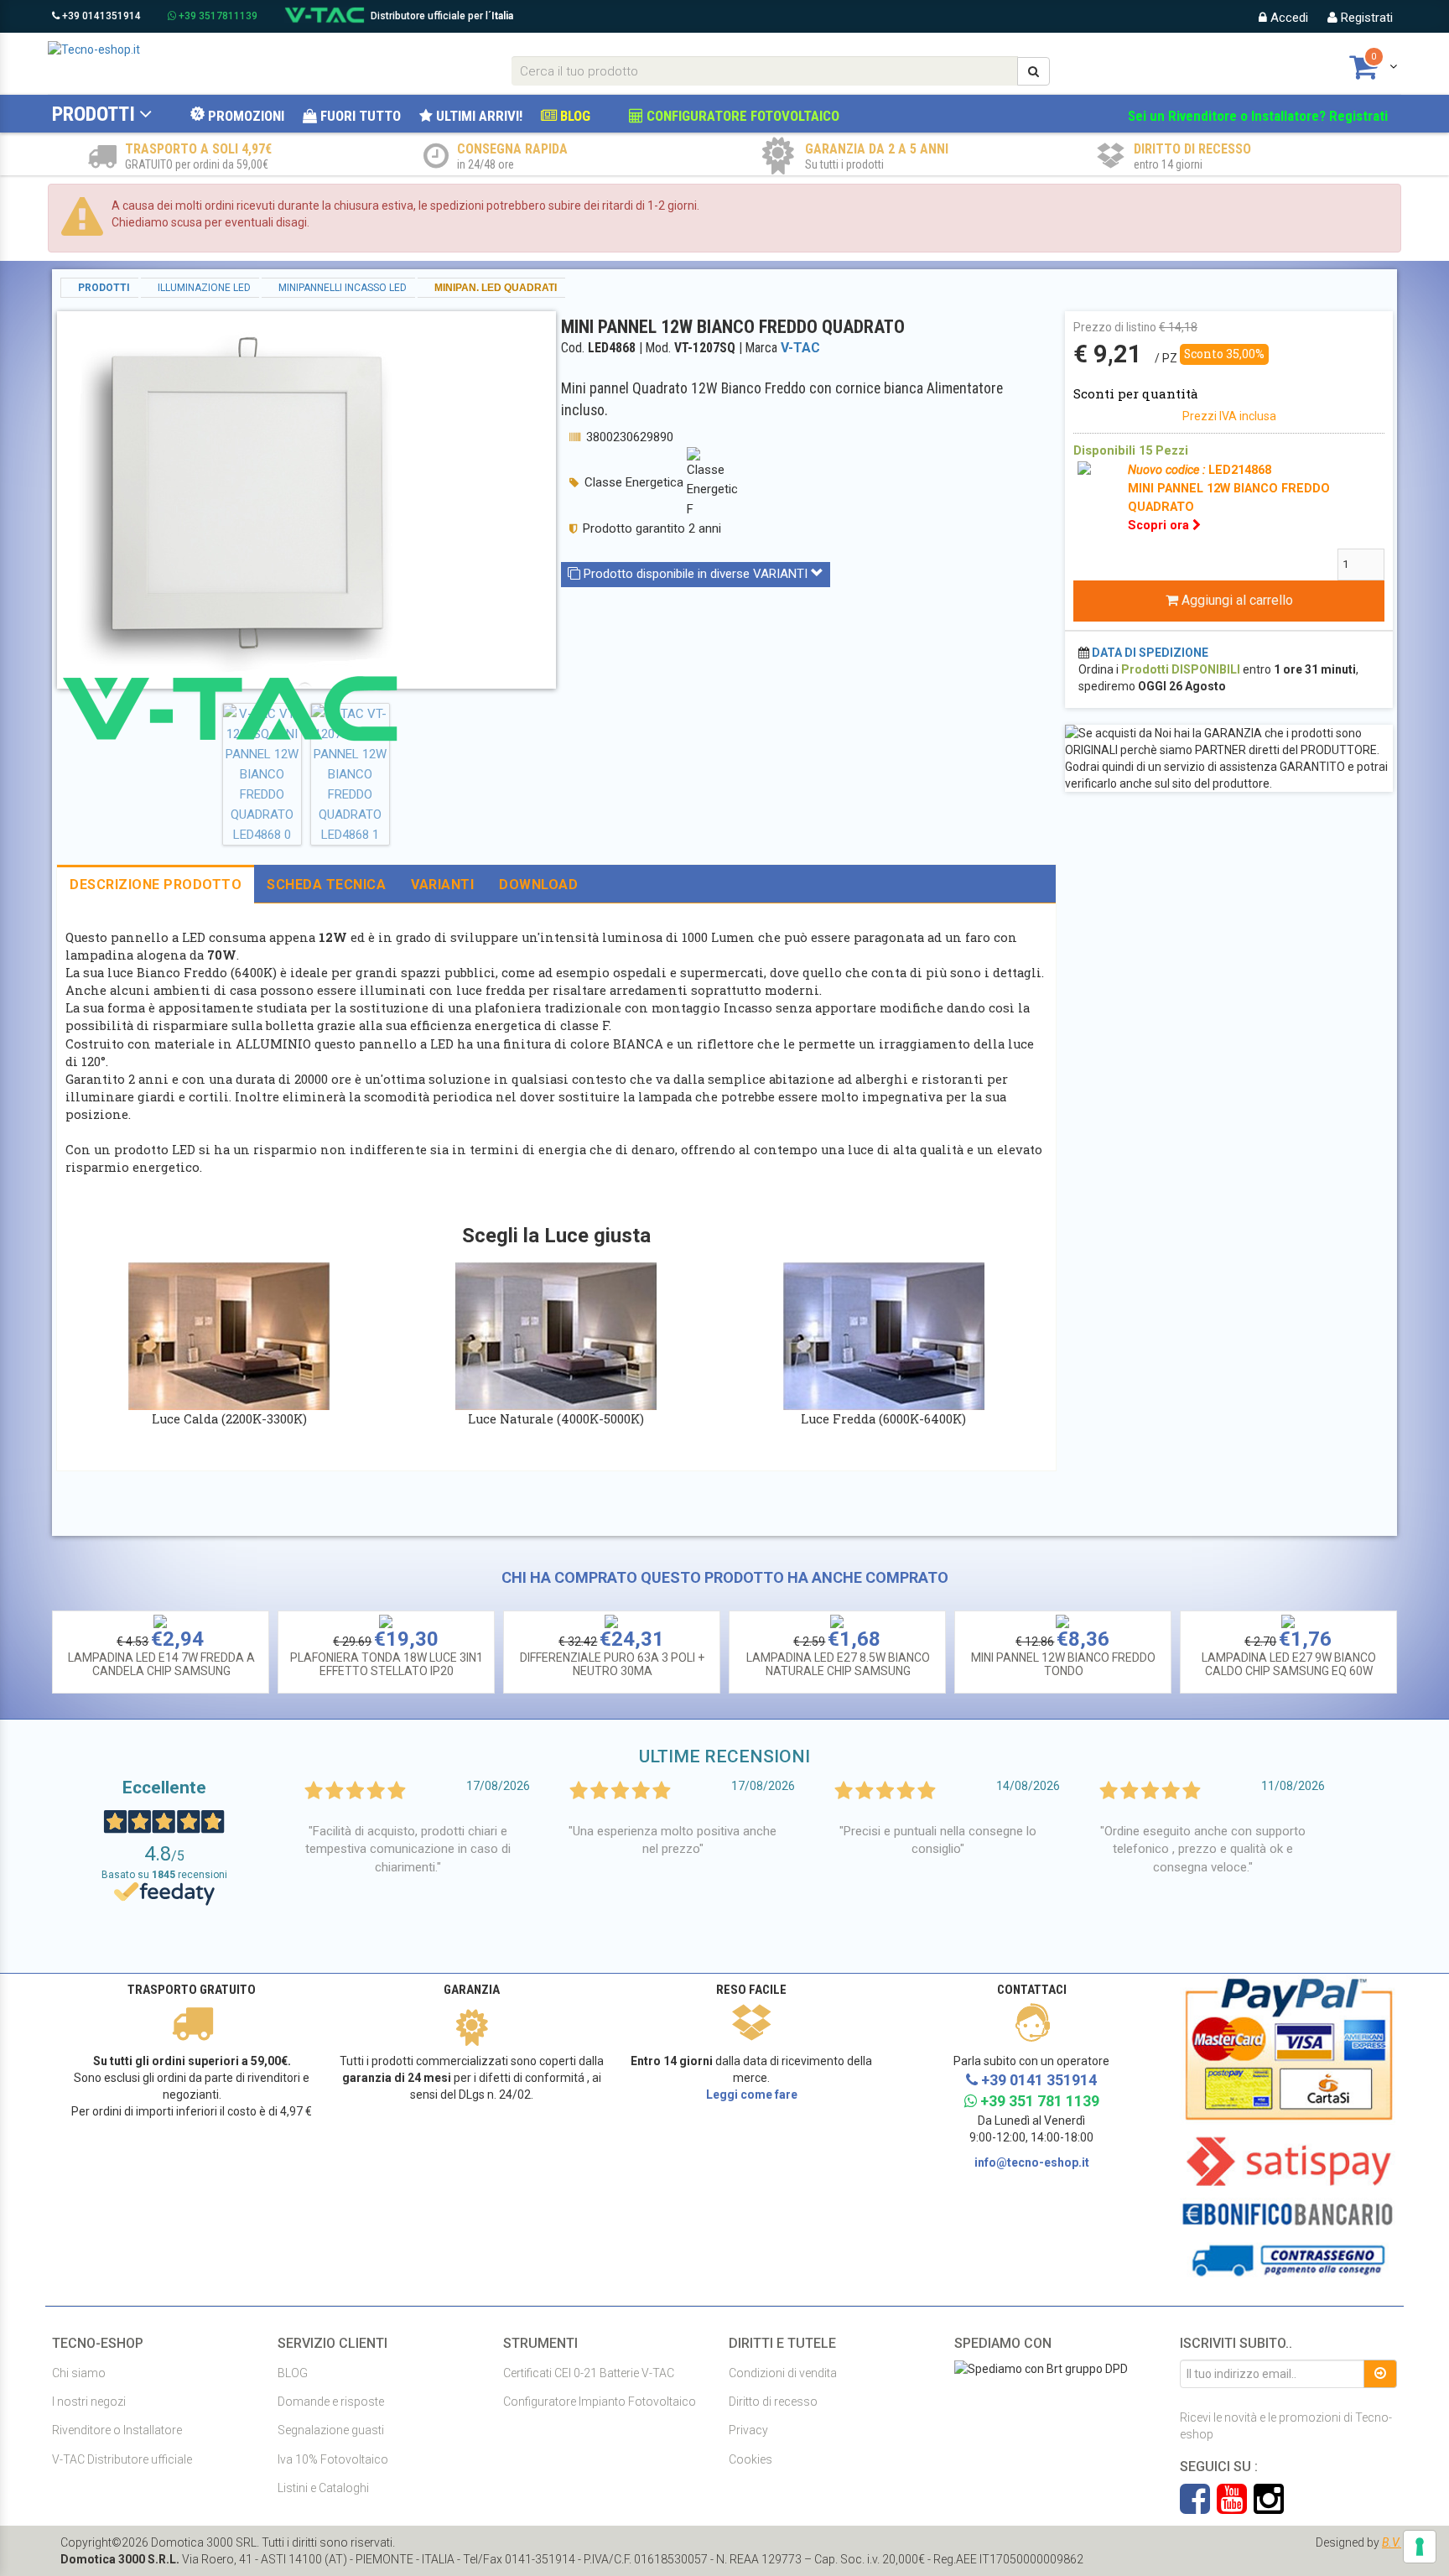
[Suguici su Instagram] (1269, 2507)
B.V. (1392, 2542)
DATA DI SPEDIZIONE (1150, 653)
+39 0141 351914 (1037, 2080)
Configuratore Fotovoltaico (741, 116)
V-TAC (800, 348)
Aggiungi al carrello (1236, 600)
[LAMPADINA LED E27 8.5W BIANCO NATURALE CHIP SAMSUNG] (837, 1620)
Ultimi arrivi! (478, 116)
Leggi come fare (752, 2095)
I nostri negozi (89, 2402)
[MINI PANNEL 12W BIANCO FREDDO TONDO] (1062, 1620)
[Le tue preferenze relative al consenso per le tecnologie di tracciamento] (1420, 2547)
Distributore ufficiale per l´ (442, 16)
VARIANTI (442, 885)
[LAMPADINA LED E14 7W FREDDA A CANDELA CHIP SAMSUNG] (160, 1620)
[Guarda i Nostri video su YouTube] (1235, 2507)
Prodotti (93, 114)
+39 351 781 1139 (1038, 2101)
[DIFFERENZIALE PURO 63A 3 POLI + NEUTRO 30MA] (611, 1620)
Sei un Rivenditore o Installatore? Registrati (1258, 116)
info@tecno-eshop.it (1032, 2162)
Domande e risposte (331, 2402)
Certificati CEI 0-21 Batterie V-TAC (589, 2373)
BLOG (574, 116)
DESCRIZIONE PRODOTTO (156, 885)
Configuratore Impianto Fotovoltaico (600, 2402)
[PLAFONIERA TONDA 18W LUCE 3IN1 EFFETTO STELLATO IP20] (386, 1620)
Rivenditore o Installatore (117, 2430)
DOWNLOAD (538, 885)
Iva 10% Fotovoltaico (333, 2459)
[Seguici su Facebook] (1198, 2507)
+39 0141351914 (100, 16)
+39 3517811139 (217, 16)
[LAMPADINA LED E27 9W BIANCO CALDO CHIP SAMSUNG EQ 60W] (1288, 1620)
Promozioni (244, 116)
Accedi (1288, 18)
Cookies (750, 2459)
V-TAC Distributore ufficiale (122, 2459)
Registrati (1365, 18)
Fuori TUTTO (359, 116)
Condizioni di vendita (783, 2373)
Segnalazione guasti (331, 2430)
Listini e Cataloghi (323, 2488)
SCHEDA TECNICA (326, 885)
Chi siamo (79, 2373)
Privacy (748, 2430)
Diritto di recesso (773, 2402)
